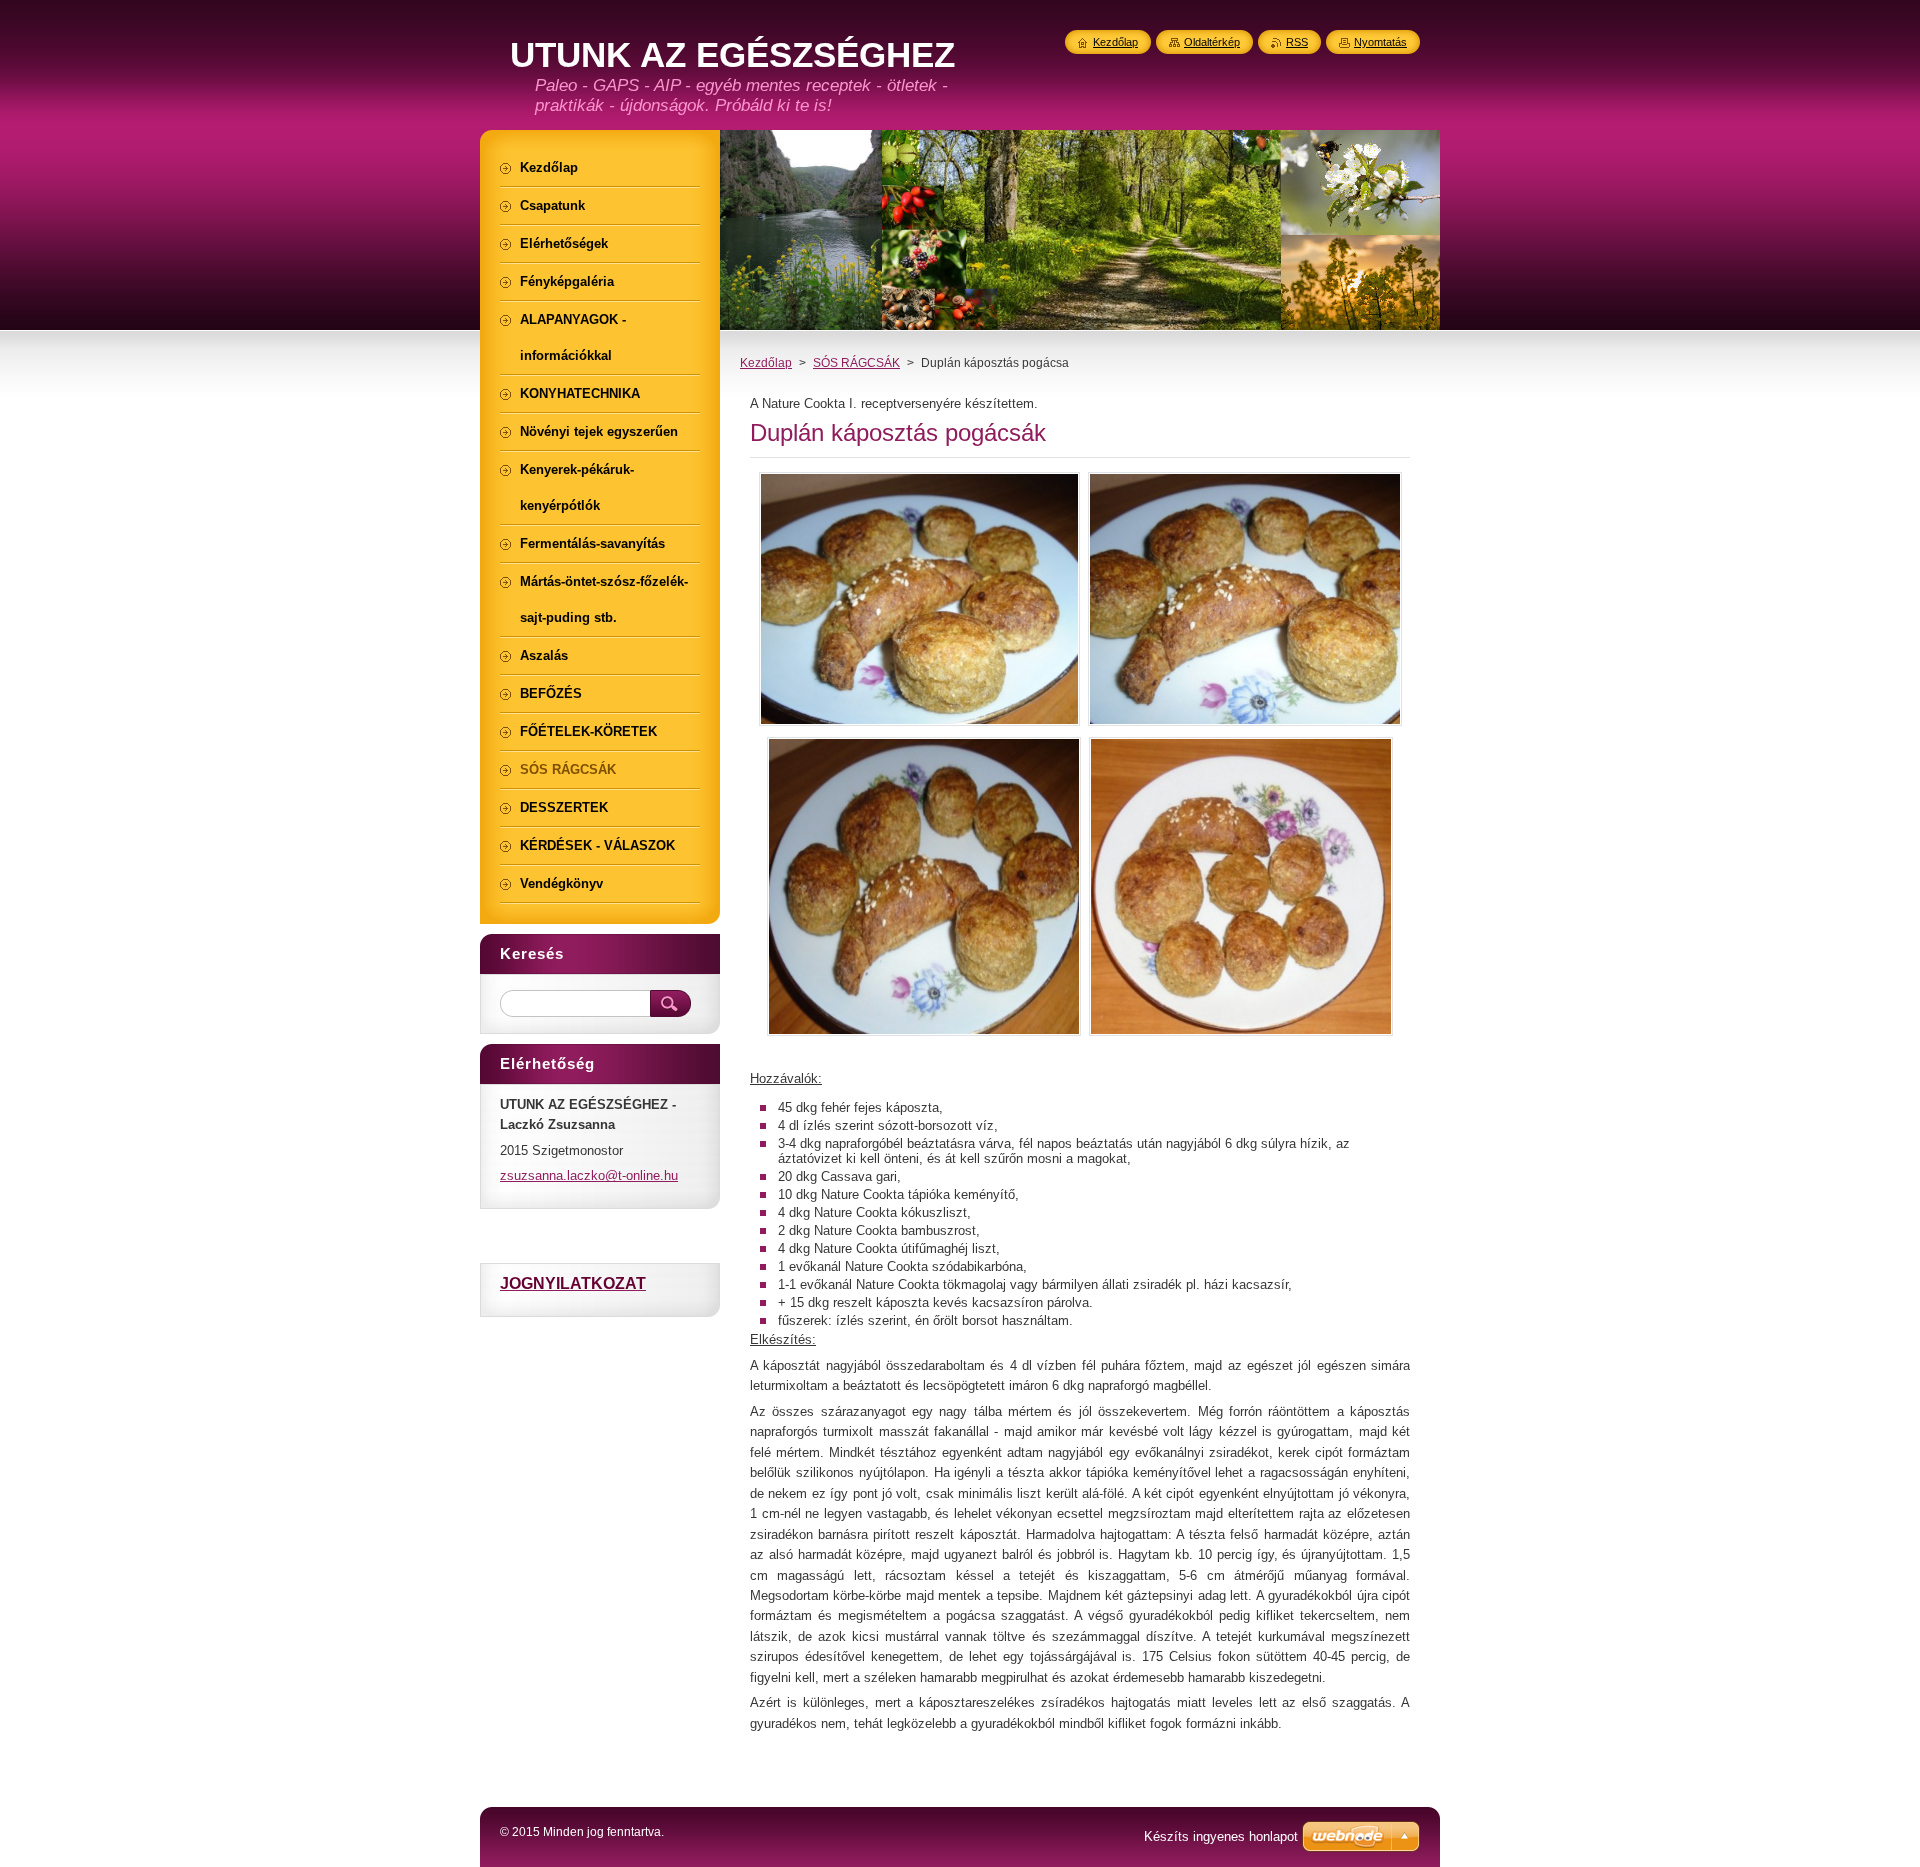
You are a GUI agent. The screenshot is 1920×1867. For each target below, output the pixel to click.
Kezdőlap (766, 363)
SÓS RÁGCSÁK (856, 363)
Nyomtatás (1380, 42)
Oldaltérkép (1212, 42)
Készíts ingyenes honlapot (1221, 1836)
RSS (1297, 42)
